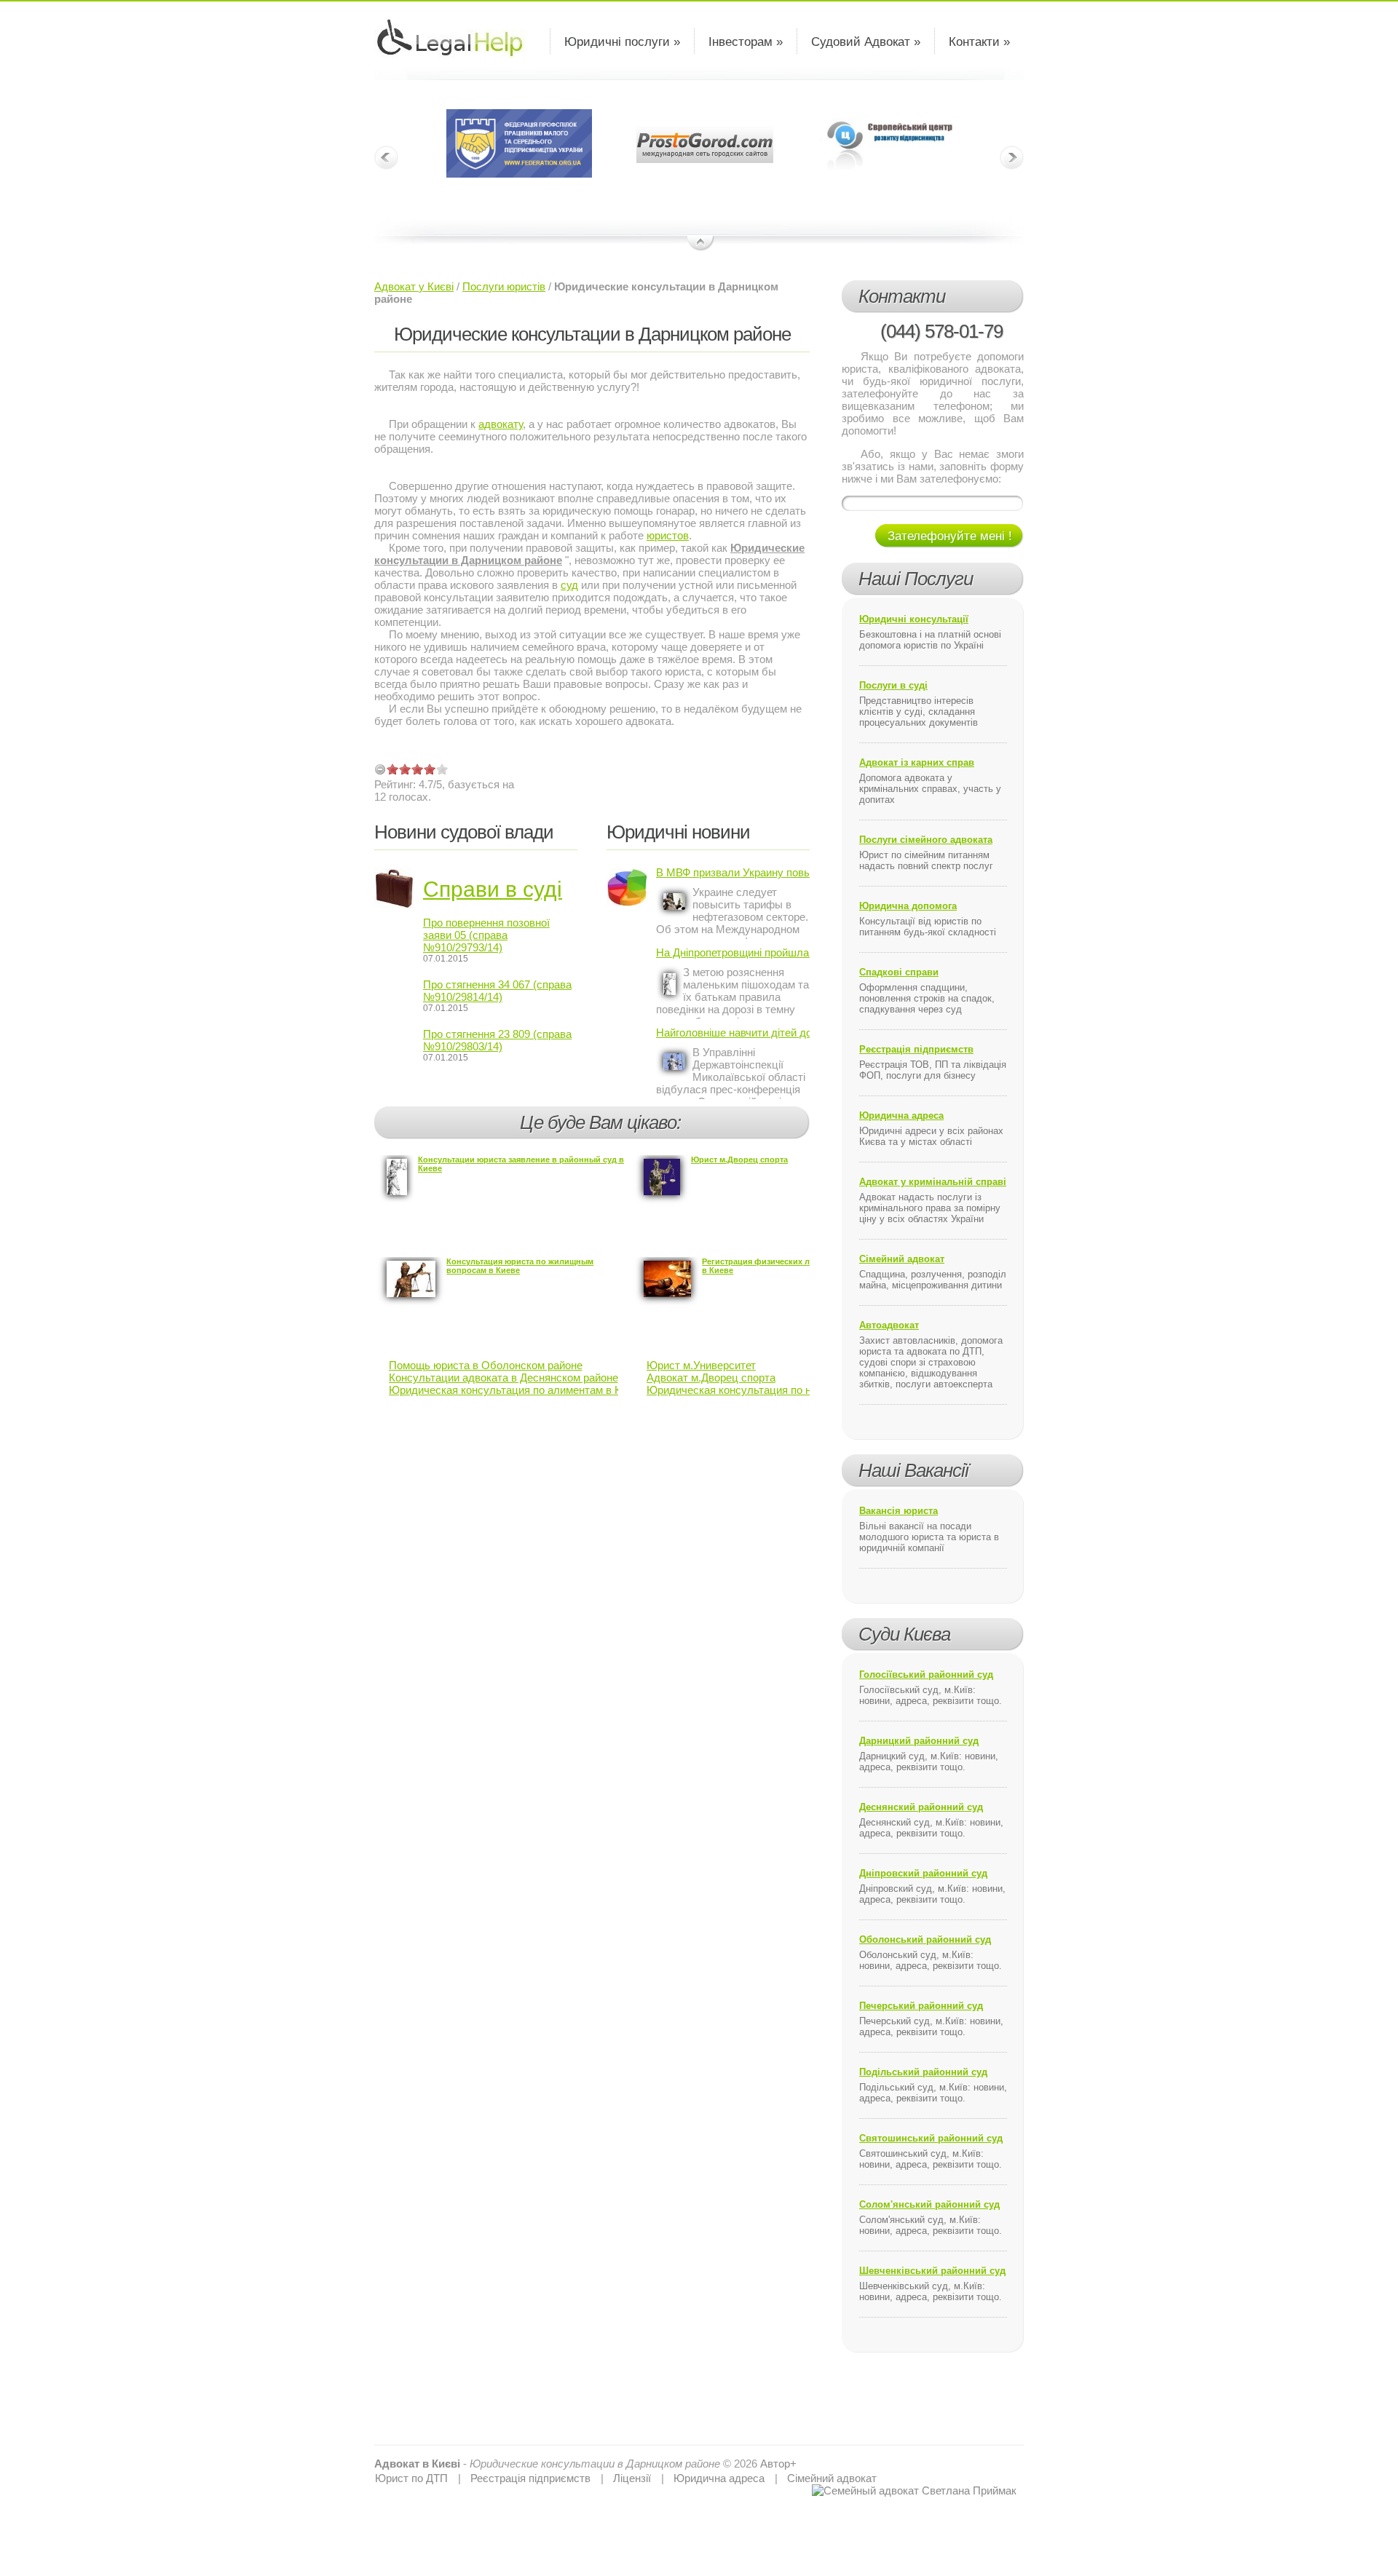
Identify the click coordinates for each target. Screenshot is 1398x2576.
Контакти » (979, 42)
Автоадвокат (889, 1325)
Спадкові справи (899, 972)
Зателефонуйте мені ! (950, 536)
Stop (701, 244)
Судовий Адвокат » (866, 42)
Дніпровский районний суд (923, 1873)
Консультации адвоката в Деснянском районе (503, 1378)
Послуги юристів (504, 286)
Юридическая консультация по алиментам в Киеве (517, 1390)
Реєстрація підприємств (916, 1049)
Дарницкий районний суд (919, 1741)
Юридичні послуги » (622, 42)
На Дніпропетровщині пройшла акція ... (733, 952)
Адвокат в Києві (417, 2464)
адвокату (501, 424)
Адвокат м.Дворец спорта (711, 1378)
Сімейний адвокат (902, 1259)
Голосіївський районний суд (926, 1675)
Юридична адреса (901, 1115)
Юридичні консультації (914, 619)
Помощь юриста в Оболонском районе (486, 1365)
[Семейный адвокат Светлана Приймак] (914, 2490)
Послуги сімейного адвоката (926, 840)
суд (569, 585)
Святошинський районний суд (931, 2138)
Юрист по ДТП (411, 2478)
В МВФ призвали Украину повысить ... (733, 872)
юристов (668, 535)
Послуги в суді (893, 685)
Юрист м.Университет (701, 1365)
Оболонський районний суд (925, 1939)
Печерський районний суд (921, 2006)
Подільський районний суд (923, 2072)
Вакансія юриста (899, 1511)
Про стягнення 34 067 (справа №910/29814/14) (497, 991)
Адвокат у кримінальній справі (933, 1182)
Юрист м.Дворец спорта (739, 1160)
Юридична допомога (908, 906)
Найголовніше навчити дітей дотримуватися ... (733, 1033)
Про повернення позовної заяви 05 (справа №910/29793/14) (486, 935)
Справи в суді (493, 889)
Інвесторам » (746, 42)
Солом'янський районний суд (929, 2204)
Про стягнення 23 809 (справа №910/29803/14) (497, 1040)
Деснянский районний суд (921, 1807)
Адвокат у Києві (414, 286)
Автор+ (778, 2464)
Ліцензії (632, 2478)
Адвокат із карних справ (917, 762)
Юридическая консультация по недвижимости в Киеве (783, 1390)
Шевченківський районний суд (932, 2271)
